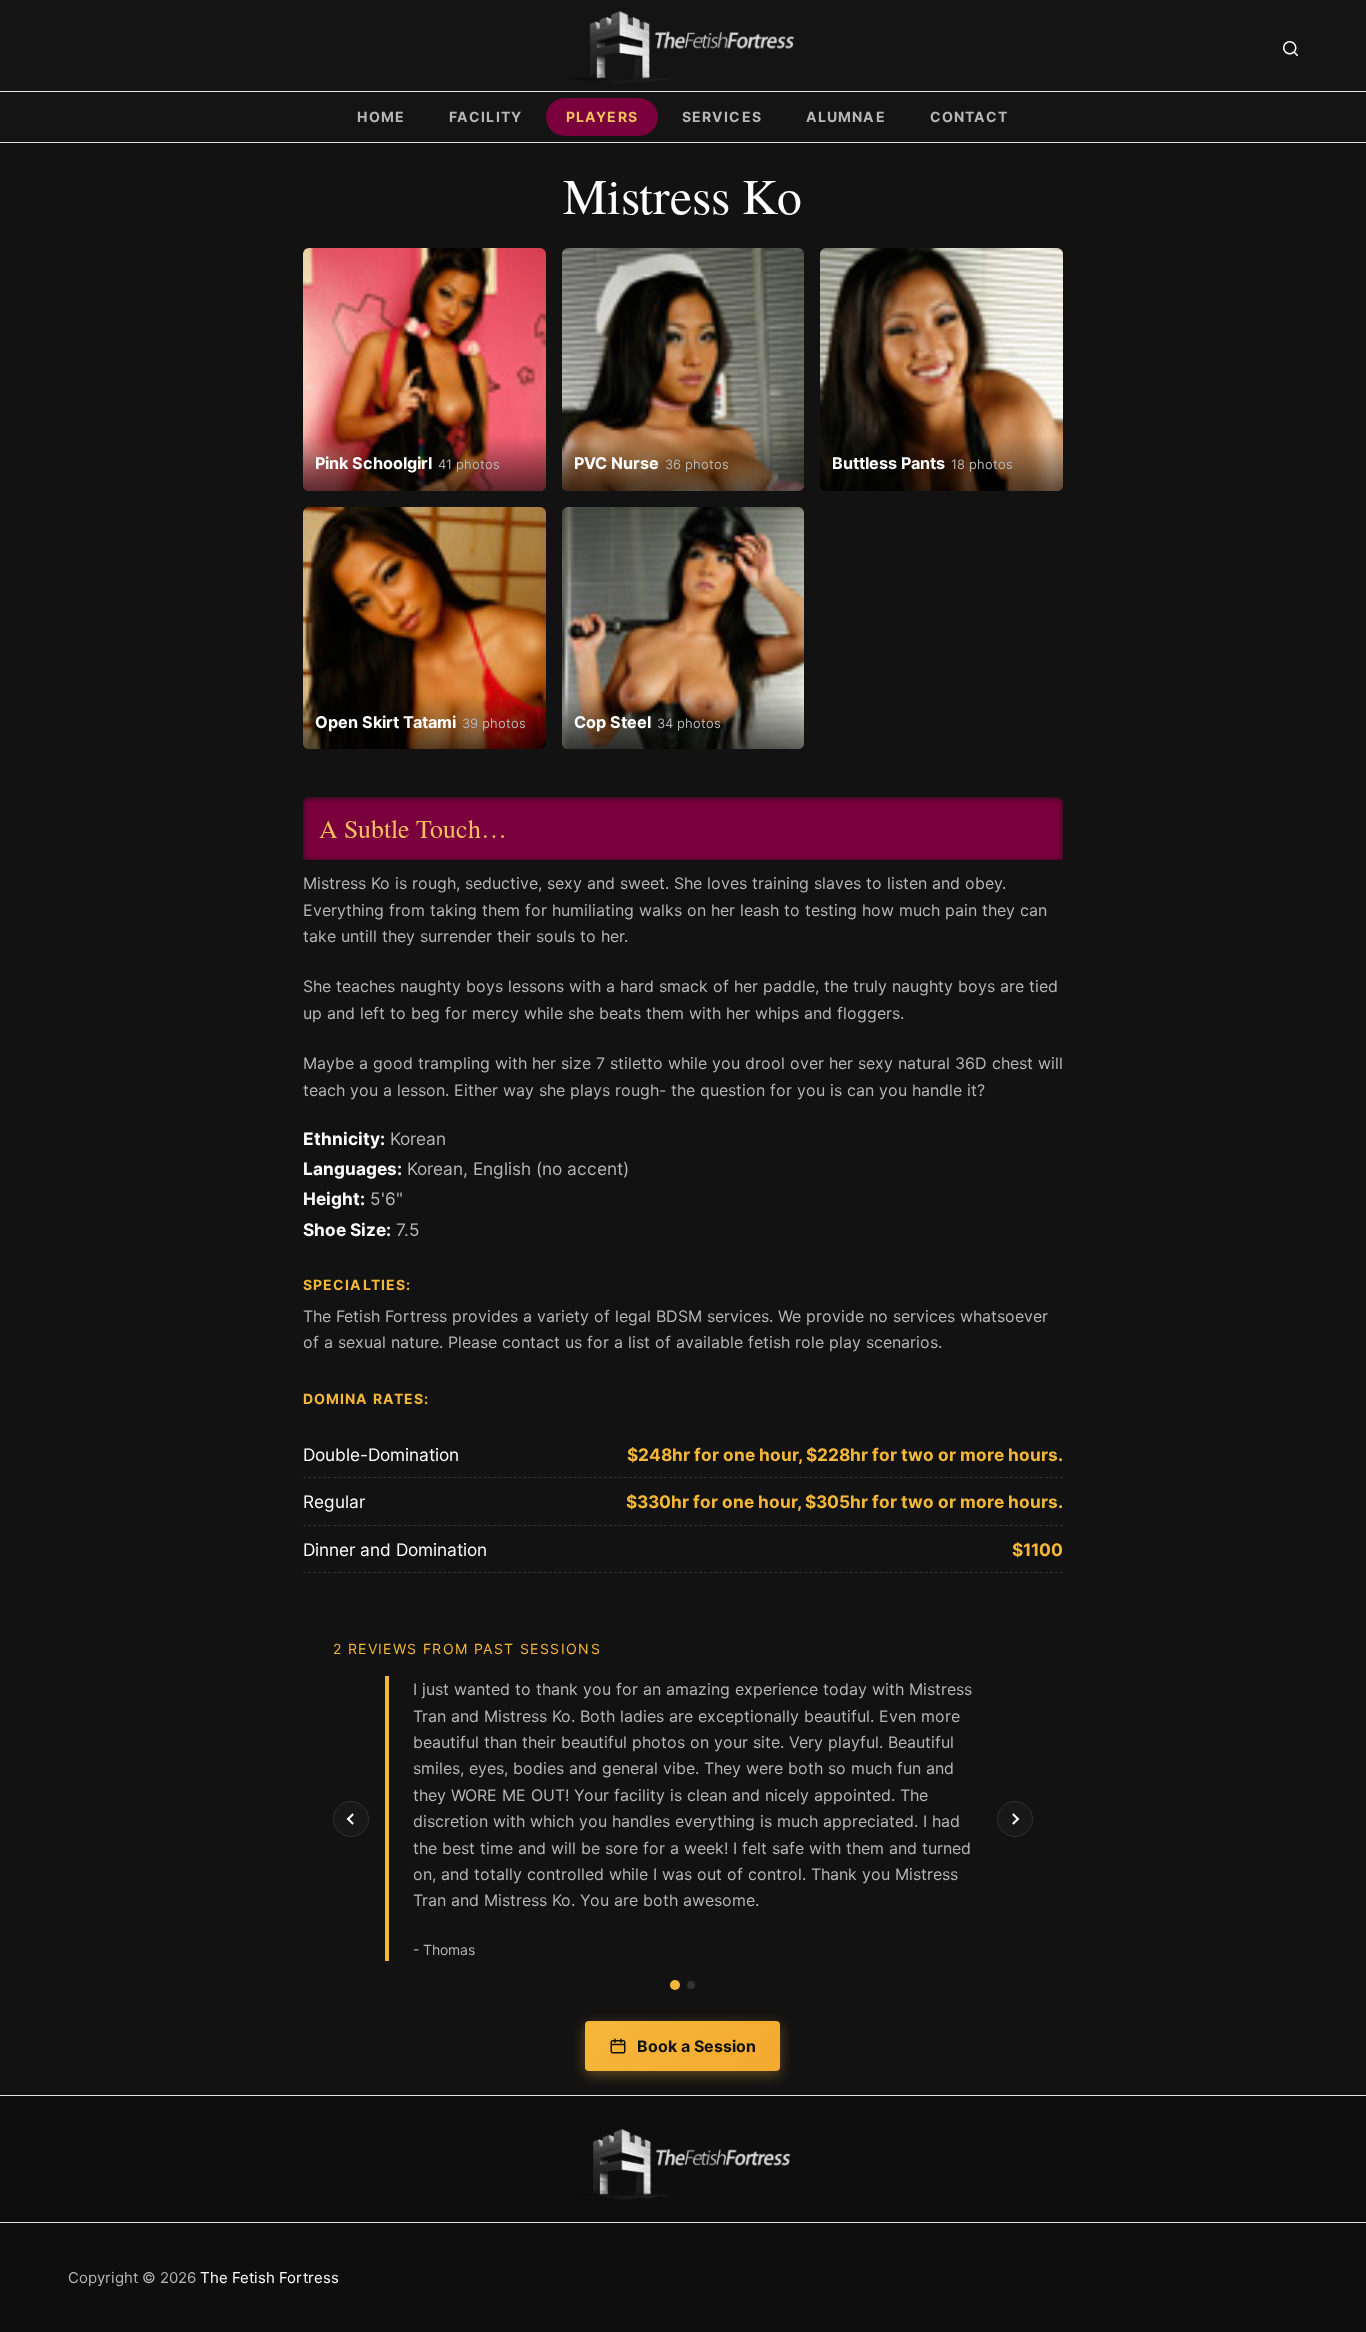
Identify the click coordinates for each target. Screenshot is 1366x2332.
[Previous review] (351, 1819)
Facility (485, 116)
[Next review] (1015, 1819)
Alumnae (846, 116)
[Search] (1290, 48)
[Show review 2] (691, 1985)
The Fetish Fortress (269, 2277)
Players (602, 116)
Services (722, 116)
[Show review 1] (675, 1985)
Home (381, 116)
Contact (969, 116)
